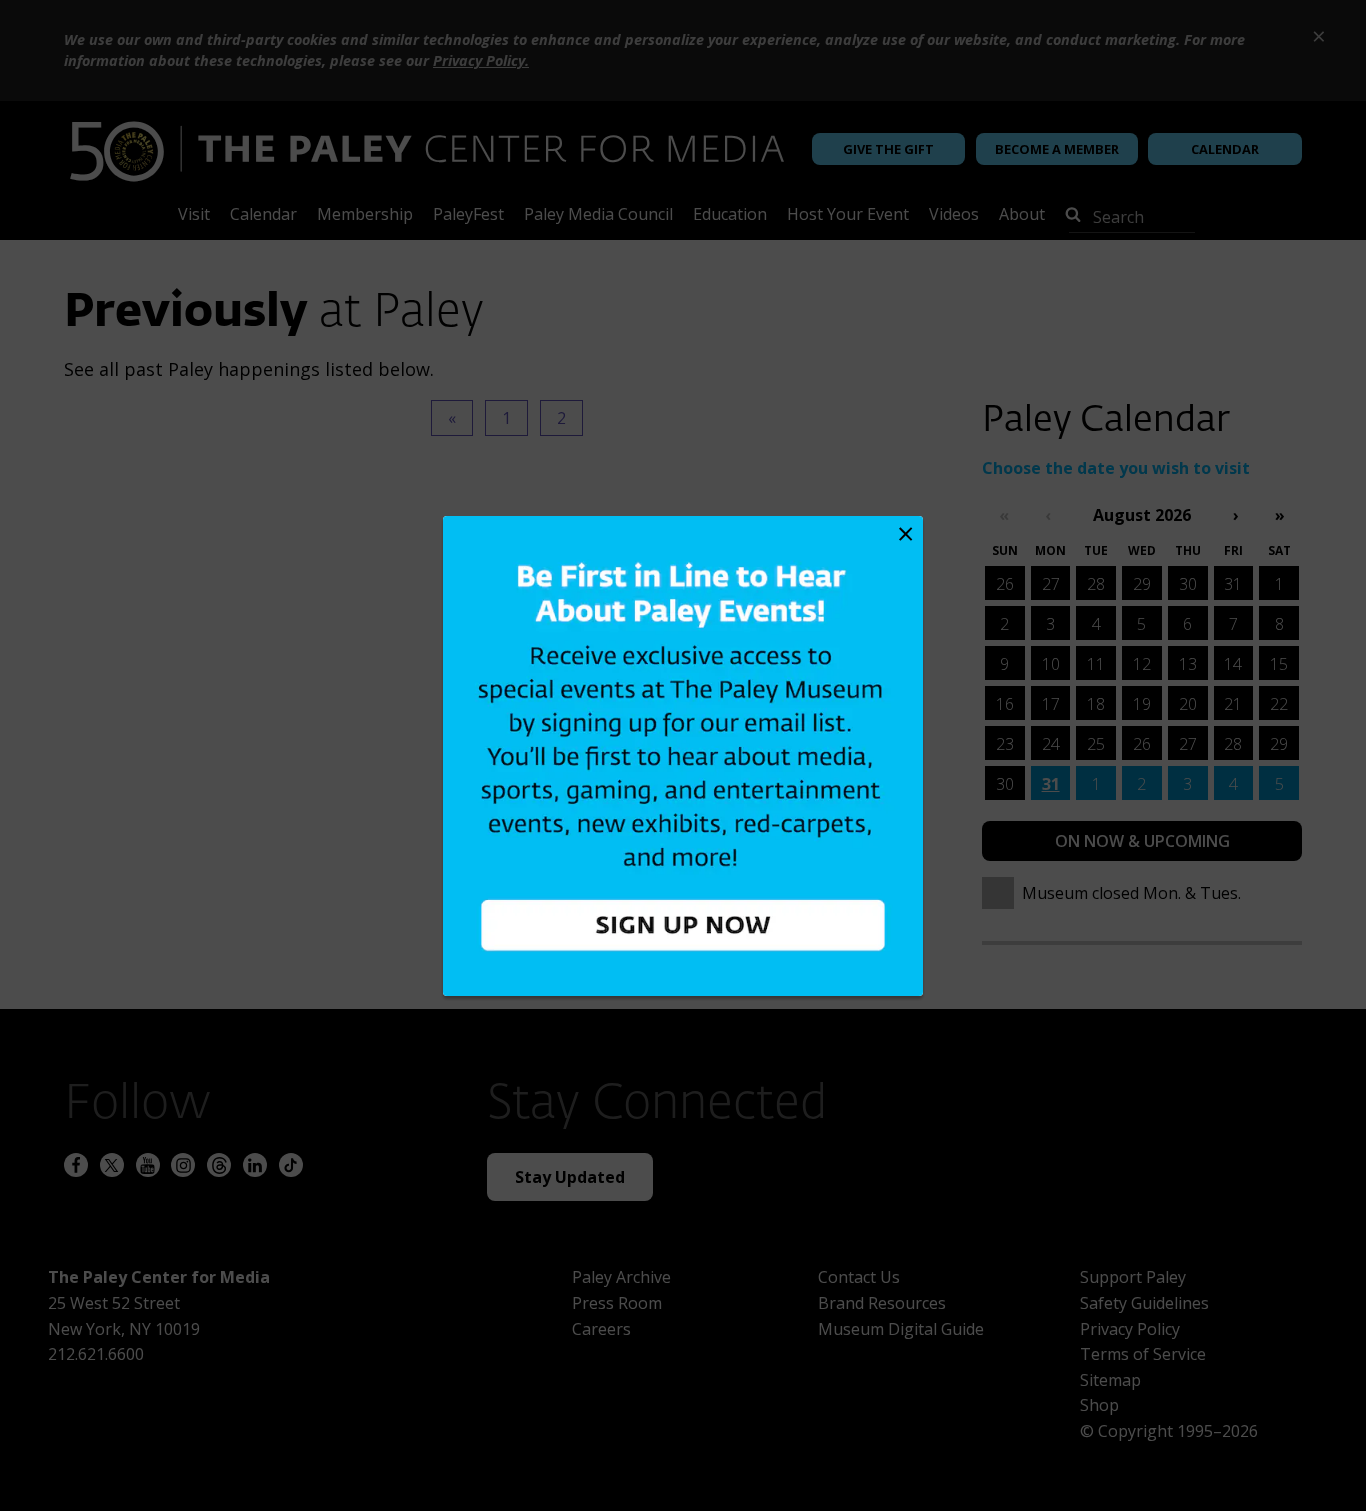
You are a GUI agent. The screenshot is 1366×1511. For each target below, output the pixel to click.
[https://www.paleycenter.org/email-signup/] (683, 756)
